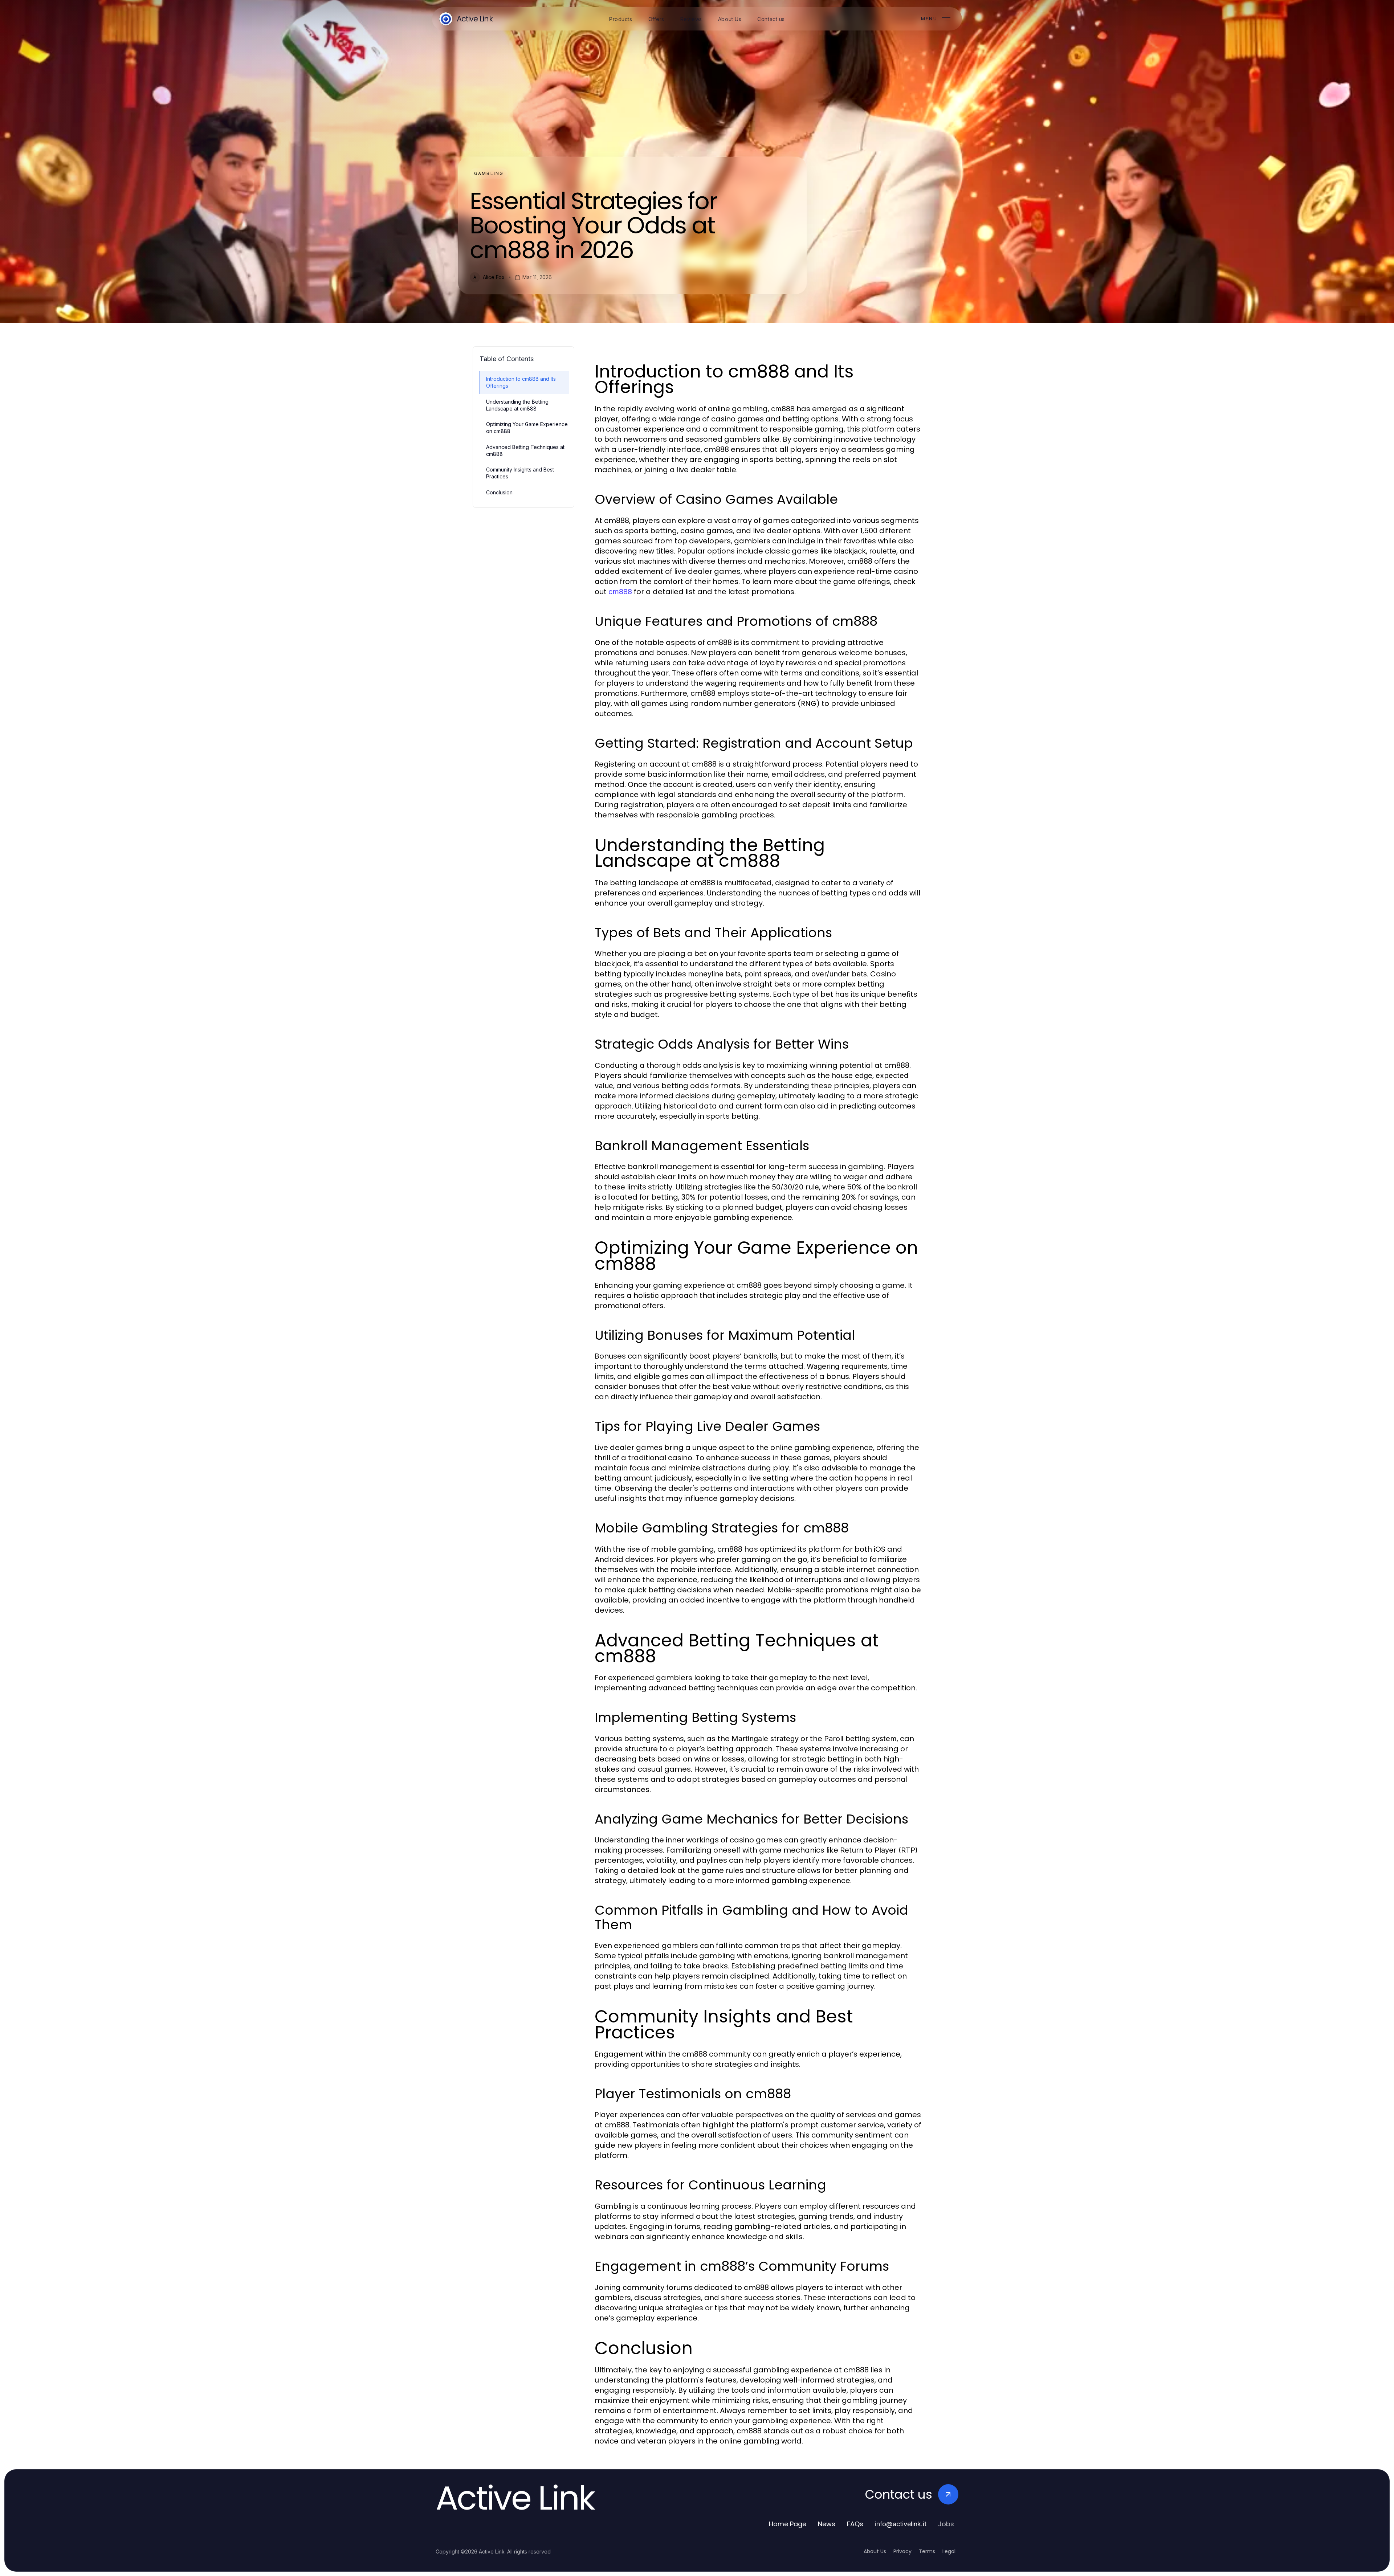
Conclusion (499, 492)
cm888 (620, 592)
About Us (875, 2551)
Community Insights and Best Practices (520, 473)
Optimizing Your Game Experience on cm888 (527, 428)
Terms (927, 2551)
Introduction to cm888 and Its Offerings (521, 382)
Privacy (902, 2551)
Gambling (489, 173)
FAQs (855, 2524)
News (827, 2524)
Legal (949, 2551)
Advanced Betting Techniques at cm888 (525, 450)
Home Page (788, 2524)
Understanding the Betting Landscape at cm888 (517, 405)
